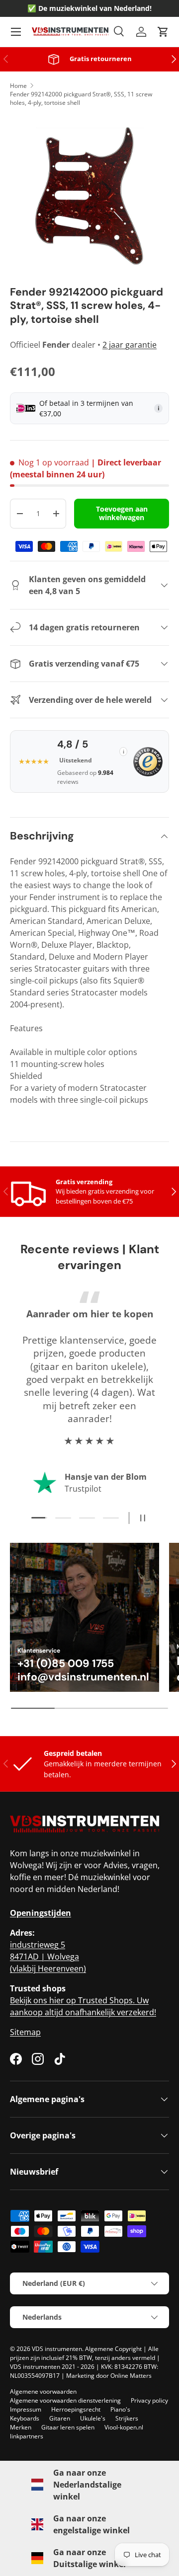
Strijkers (127, 2418)
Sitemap (25, 2032)
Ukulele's (93, 2418)
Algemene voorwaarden (43, 2391)
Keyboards (25, 2418)
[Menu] (16, 32)
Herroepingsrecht (76, 2409)
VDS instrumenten (57, 2349)
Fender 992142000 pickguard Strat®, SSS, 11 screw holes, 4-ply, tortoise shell (81, 98)
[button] (163, 32)
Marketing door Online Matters (109, 2376)
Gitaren (60, 2418)
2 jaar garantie (130, 345)
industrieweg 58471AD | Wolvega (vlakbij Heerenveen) (48, 1957)
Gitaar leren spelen (68, 2427)
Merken (21, 2427)
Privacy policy (149, 2400)
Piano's (120, 2409)
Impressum (26, 2409)
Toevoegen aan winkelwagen (122, 513)
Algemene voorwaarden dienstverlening (65, 2400)
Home (18, 86)
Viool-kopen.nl (124, 2427)
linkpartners (27, 2436)
